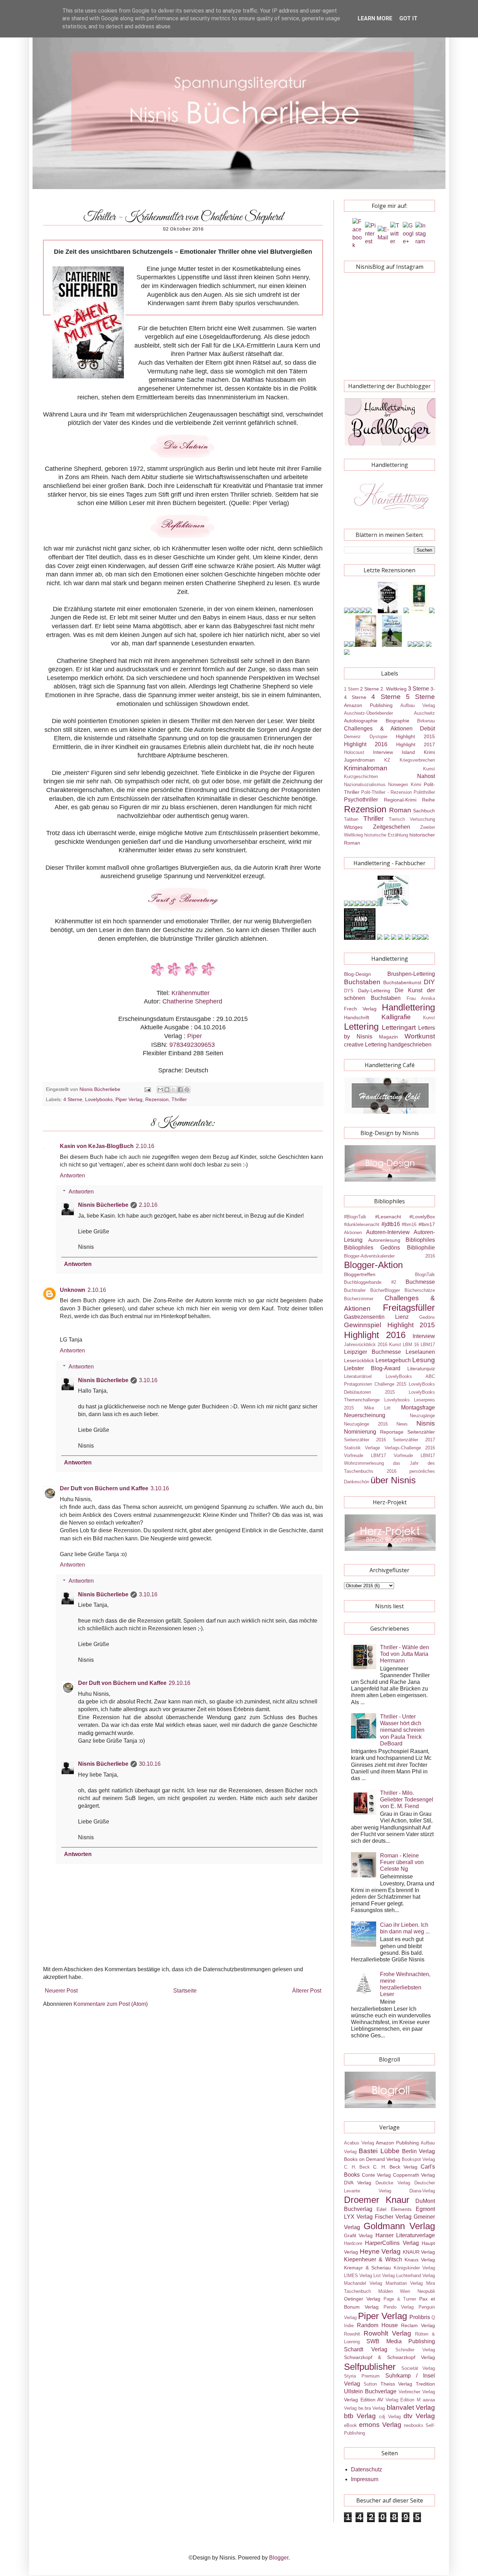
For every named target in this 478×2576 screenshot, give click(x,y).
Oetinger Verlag (362, 2299)
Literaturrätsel (358, 1376)
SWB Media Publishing (401, 2341)
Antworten (72, 1175)
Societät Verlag (418, 2368)
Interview (383, 752)
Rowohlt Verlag (387, 2333)
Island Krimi (418, 752)
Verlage (372, 1448)
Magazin (388, 1037)
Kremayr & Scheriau (367, 2268)
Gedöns (427, 1317)
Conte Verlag (377, 2175)
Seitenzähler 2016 (365, 1440)
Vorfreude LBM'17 (365, 1455)
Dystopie (378, 737)
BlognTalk (425, 1275)
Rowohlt (352, 2334)
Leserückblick (359, 1360)
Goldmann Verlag (399, 2226)
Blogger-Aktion (373, 1265)
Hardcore (353, 2243)
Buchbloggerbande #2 (370, 1282)
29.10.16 (180, 1683)
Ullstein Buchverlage (370, 2391)
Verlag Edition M (403, 2400)
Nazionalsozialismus (365, 785)
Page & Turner (400, 2299)
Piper (195, 1036)
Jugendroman (359, 760)
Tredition (425, 2384)
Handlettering (408, 1007)
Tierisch (397, 819)
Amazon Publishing (368, 705)
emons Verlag (380, 2425)
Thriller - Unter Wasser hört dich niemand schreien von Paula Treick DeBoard (402, 1730)
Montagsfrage (418, 1408)
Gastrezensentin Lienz (376, 1317)
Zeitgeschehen (392, 827)
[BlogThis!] (167, 1090)
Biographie (398, 721)
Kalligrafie (396, 1017)
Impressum (365, 2479)
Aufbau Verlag (418, 705)
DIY (429, 982)
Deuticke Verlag (393, 2183)
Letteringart (399, 1027)
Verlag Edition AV (364, 2400)
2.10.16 (145, 1146)
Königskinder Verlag (414, 2268)
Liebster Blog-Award (372, 1368)
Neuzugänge (422, 1416)
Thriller (179, 1099)
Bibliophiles (420, 1240)
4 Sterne (73, 1099)
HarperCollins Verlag (392, 2243)
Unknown (73, 1290)
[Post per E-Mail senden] (147, 1089)
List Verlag (384, 2276)
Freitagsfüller (409, 1308)
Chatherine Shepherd (192, 1001)
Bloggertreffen (360, 1274)
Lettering (361, 1027)
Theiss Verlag (396, 2384)
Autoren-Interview (388, 1232)
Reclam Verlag (418, 2325)
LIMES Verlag (358, 2276)
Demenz (352, 737)
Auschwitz (424, 713)
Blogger (279, 2558)
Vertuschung (422, 819)
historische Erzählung (386, 835)
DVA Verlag (358, 2183)
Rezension (157, 1099)
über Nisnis (393, 1480)
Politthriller (424, 792)
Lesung (424, 1360)
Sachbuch (424, 811)
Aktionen (353, 1233)
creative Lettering (365, 1045)
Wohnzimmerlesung (364, 1463)
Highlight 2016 (366, 744)
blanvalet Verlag (411, 2407)
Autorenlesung (384, 1240)
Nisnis (426, 1423)
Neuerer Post (61, 1991)
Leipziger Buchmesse (372, 1352)
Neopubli (426, 2291)
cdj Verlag (390, 2417)
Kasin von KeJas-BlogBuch (97, 1146)
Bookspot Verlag (418, 2159)
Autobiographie (361, 721)
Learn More (375, 18)
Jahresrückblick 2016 (366, 1345)
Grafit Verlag (358, 2235)
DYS (349, 991)
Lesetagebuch (393, 1360)
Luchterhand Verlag (416, 2276)
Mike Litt (378, 1408)
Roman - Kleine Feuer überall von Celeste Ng (402, 1862)
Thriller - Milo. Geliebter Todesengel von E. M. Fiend (407, 1800)
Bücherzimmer (359, 1299)
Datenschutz (367, 2469)
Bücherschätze (420, 1290)
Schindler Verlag (415, 2350)
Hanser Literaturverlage (405, 2235)
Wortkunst (420, 1036)
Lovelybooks (99, 1099)
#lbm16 (409, 1224)
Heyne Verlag (380, 2251)
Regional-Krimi (400, 800)
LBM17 (428, 1345)
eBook (350, 2425)
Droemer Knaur (377, 2200)
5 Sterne (420, 697)
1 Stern (351, 689)
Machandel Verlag (363, 2283)
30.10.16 (150, 1764)
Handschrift (357, 1017)
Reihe (428, 800)
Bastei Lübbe (379, 2151)
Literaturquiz (421, 1368)
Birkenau (426, 721)
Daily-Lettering (374, 990)
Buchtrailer (355, 1290)
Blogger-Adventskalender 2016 (389, 1256)
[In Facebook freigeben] (180, 1090)
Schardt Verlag (366, 2349)
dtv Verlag (419, 2416)
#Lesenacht (388, 1217)
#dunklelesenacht (362, 1224)
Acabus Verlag (359, 2143)
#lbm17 (427, 1224)
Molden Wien (394, 2291)
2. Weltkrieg (393, 689)
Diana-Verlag (422, 2191)
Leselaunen (420, 1352)
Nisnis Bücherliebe (103, 1205)
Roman (400, 810)
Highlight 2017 (416, 744)
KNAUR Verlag (419, 2252)
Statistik (352, 1448)
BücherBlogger (385, 1290)
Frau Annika (421, 998)
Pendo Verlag (399, 2307)
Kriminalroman (366, 768)
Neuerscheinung (365, 1415)
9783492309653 (192, 1045)
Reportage (392, 1432)
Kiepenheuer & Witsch (373, 2259)
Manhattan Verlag (404, 2283)
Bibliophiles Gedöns (372, 1248)
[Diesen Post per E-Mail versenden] (160, 1090)
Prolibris (420, 2317)
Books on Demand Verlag (372, 2159)
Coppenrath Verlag (414, 2175)
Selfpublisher (370, 2367)
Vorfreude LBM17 (414, 1455)
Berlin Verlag (419, 2151)
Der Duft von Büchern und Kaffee (104, 1488)
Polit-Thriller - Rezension (386, 792)
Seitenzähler (421, 1432)
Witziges (353, 827)
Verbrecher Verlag (417, 2392)
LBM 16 (411, 1345)
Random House (377, 2325)
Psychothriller (361, 800)
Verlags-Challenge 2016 (410, 1448)
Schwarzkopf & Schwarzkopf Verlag (389, 2357)
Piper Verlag (129, 1099)
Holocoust (354, 752)
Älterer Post (307, 1991)
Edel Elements (394, 2209)
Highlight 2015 (415, 736)
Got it (408, 18)
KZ (387, 760)
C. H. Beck (357, 2167)
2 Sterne (370, 689)
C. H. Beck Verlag (395, 2167)
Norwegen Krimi (405, 785)
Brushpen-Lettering (411, 974)
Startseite (185, 1991)
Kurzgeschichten (361, 776)
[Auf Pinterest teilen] (187, 1090)
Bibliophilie (421, 1248)
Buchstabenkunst (402, 982)
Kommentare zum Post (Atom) (111, 2004)
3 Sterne (419, 689)
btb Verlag (360, 2416)
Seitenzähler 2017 (414, 1440)
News (402, 1424)
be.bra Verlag (372, 2408)
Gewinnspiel (363, 1325)
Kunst (429, 769)
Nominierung (360, 1432)
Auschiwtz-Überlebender (368, 713)
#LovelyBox (422, 1217)
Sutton (370, 2384)
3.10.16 (148, 1380)
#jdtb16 (391, 1224)
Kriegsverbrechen (417, 760)
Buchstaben (362, 982)
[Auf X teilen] (174, 1090)
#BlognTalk (355, 1217)
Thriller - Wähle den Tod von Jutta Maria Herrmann (405, 1654)
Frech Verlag (360, 1009)
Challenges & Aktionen (378, 729)
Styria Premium (362, 2376)
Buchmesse (420, 1282)
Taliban (351, 819)
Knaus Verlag (420, 2260)
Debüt (427, 729)
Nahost (426, 776)
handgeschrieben (410, 1045)
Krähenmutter (191, 993)
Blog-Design (357, 974)
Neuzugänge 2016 (366, 1424)
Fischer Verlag (393, 2217)
